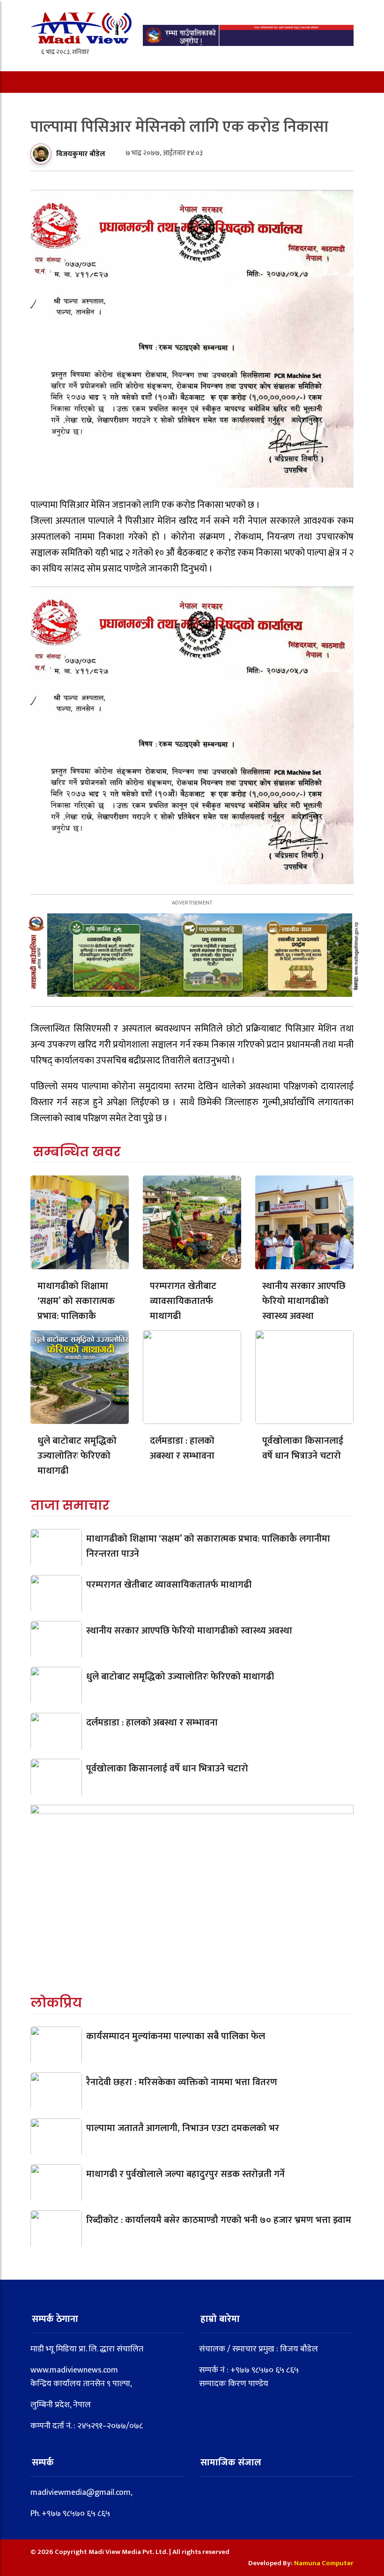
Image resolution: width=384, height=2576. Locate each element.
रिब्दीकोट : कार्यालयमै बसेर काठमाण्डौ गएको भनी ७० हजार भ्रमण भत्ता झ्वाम (219, 2220)
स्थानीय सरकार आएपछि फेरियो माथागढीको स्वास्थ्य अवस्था (304, 1301)
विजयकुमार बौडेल (81, 154)
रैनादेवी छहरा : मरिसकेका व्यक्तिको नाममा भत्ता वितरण (182, 2082)
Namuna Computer (324, 2563)
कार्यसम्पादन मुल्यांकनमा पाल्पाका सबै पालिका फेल (176, 2036)
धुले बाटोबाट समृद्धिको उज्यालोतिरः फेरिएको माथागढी (77, 1456)
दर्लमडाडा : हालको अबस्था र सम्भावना (182, 1448)
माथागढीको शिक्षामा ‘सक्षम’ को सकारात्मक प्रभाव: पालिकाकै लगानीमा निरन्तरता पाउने (76, 1316)
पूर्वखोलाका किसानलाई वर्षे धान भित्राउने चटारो (303, 1448)
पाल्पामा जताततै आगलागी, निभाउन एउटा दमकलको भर (183, 2128)
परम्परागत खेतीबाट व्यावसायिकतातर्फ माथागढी (183, 1301)
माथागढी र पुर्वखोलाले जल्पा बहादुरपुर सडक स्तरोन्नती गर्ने (185, 2174)
